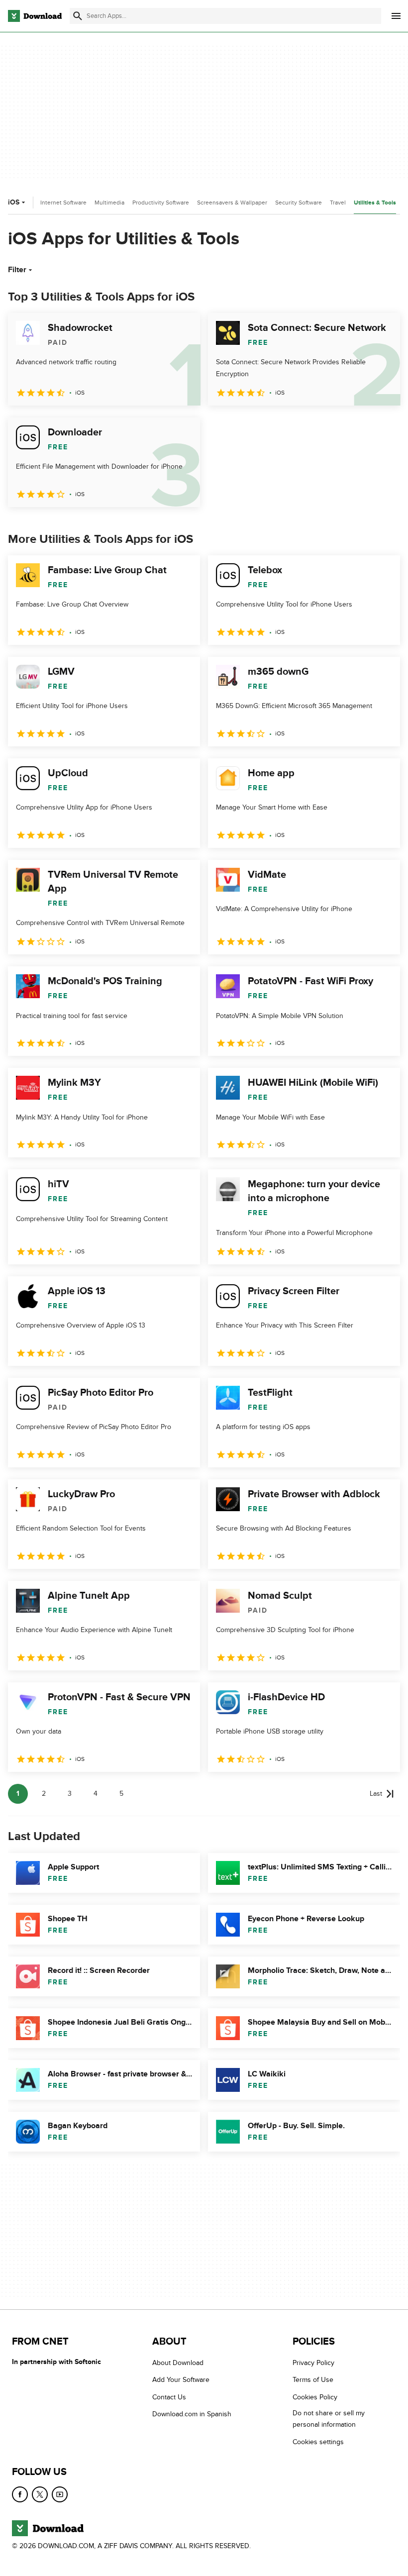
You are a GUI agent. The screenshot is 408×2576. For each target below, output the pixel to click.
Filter (17, 270)
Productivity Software (161, 203)
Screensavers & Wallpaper (232, 203)
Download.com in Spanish (192, 2414)
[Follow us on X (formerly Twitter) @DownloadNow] (40, 2494)
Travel (338, 203)
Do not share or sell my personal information (329, 2419)
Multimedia (109, 203)
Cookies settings (318, 2442)
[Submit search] (78, 16)
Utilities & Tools (375, 203)
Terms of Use (313, 2380)
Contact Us (169, 2397)
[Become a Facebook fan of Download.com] (20, 2494)
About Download (178, 2363)
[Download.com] (35, 16)
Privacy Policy (313, 2363)
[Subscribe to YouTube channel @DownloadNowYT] (60, 2494)
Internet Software (63, 203)
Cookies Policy (315, 2397)
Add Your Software (181, 2380)
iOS (14, 202)
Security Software (299, 203)
